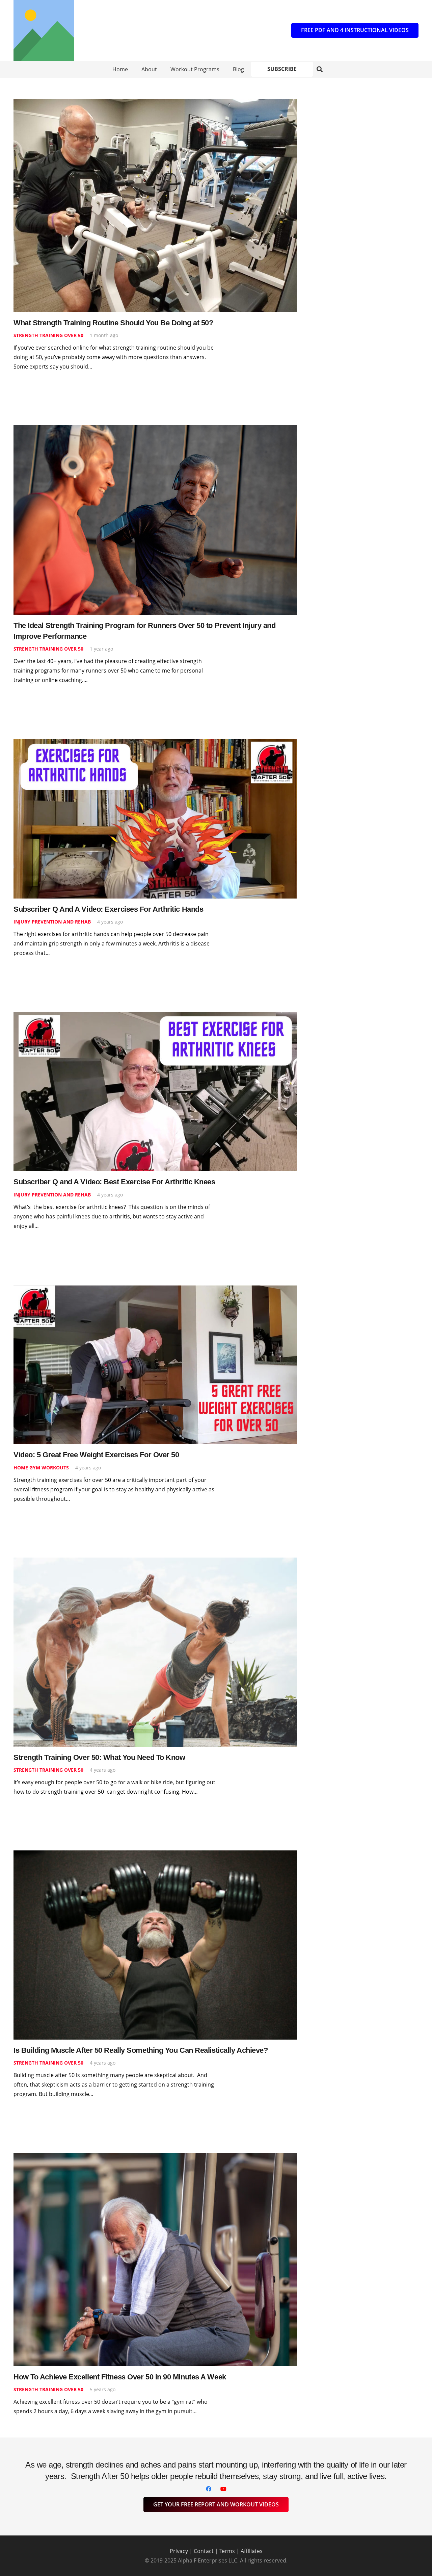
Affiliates (252, 2551)
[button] (320, 69)
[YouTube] (223, 2489)
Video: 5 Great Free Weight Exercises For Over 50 (96, 1455)
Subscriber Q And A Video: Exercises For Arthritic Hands (108, 909)
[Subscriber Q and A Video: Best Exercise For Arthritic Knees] (155, 1016)
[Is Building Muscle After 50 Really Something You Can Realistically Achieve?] (155, 1855)
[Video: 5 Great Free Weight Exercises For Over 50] (155, 1289)
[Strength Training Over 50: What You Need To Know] (155, 1562)
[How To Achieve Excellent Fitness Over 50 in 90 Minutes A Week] (155, 2157)
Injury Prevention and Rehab (52, 922)
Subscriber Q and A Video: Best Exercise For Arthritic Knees (114, 1182)
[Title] (44, 30)
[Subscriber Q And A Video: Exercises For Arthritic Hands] (155, 743)
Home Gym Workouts (41, 1468)
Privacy (179, 2551)
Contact (204, 2551)
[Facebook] (209, 2489)
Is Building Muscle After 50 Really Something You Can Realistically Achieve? (141, 2050)
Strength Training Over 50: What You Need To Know (99, 1757)
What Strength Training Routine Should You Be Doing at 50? (113, 323)
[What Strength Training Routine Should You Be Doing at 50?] (155, 104)
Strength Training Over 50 (48, 335)
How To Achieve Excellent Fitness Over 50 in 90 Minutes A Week (120, 2377)
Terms (227, 2551)
